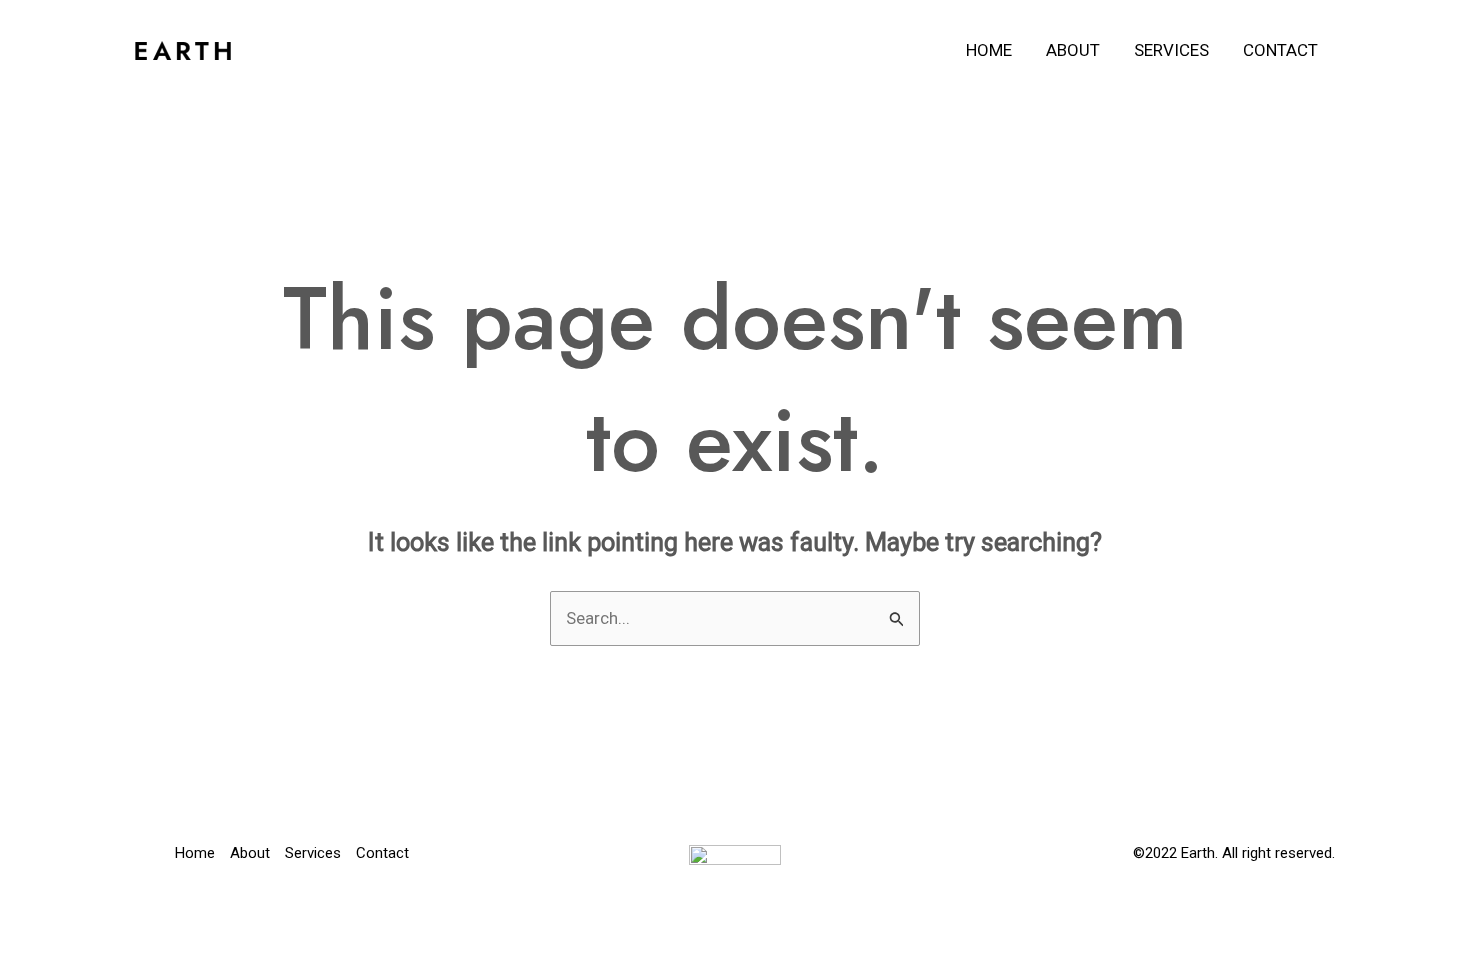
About (1073, 50)
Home (989, 50)
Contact (1280, 50)
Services (1171, 50)
